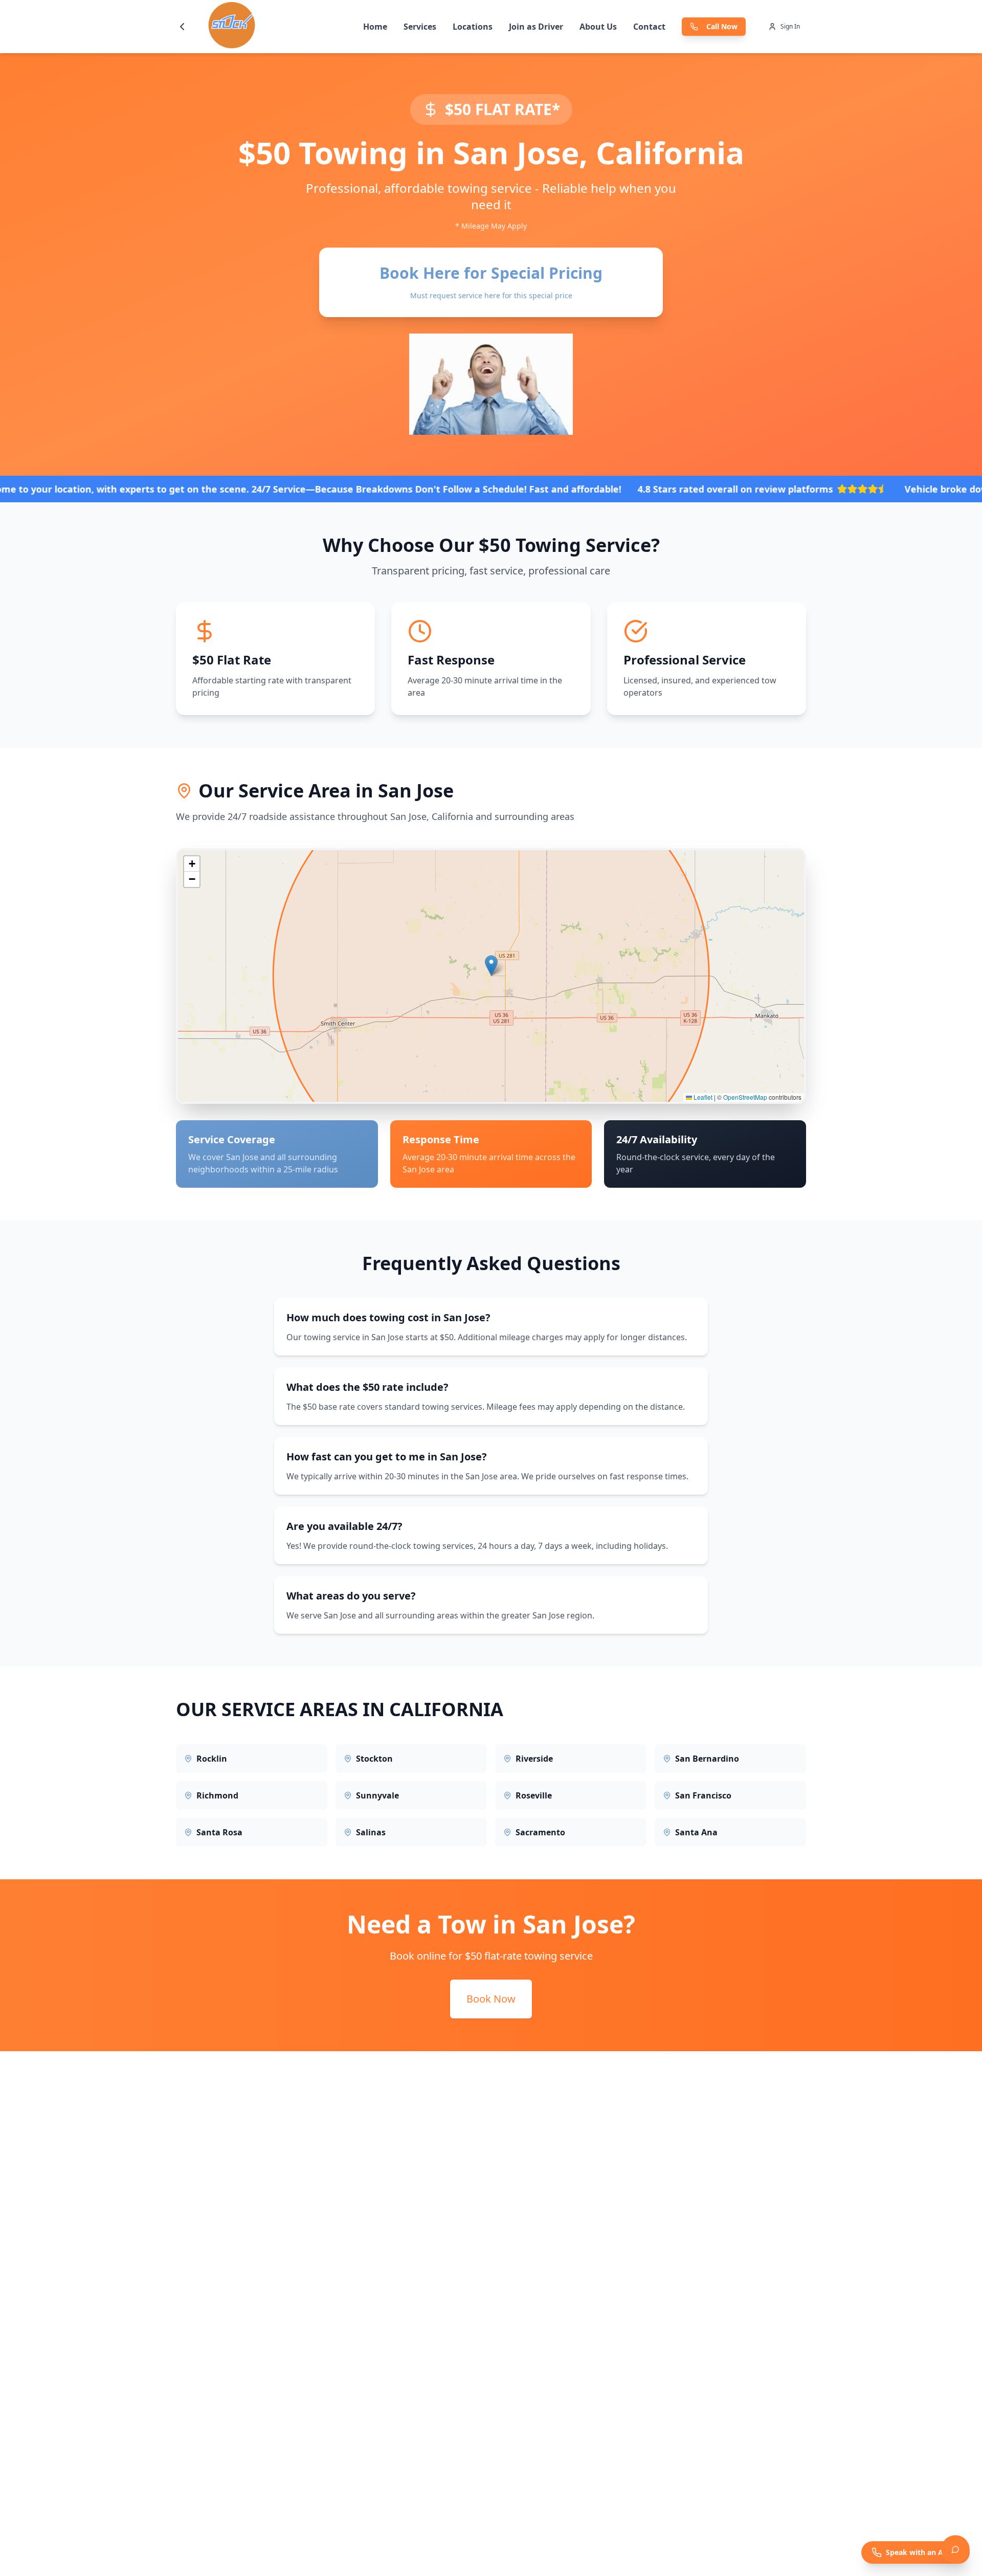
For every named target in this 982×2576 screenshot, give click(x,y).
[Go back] (182, 27)
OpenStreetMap (745, 1097)
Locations (473, 27)
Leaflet (702, 1097)
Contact (649, 27)
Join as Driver (536, 27)
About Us (598, 27)
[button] (491, 965)
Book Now (491, 1999)
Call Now (722, 26)
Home (375, 27)
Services (420, 27)
